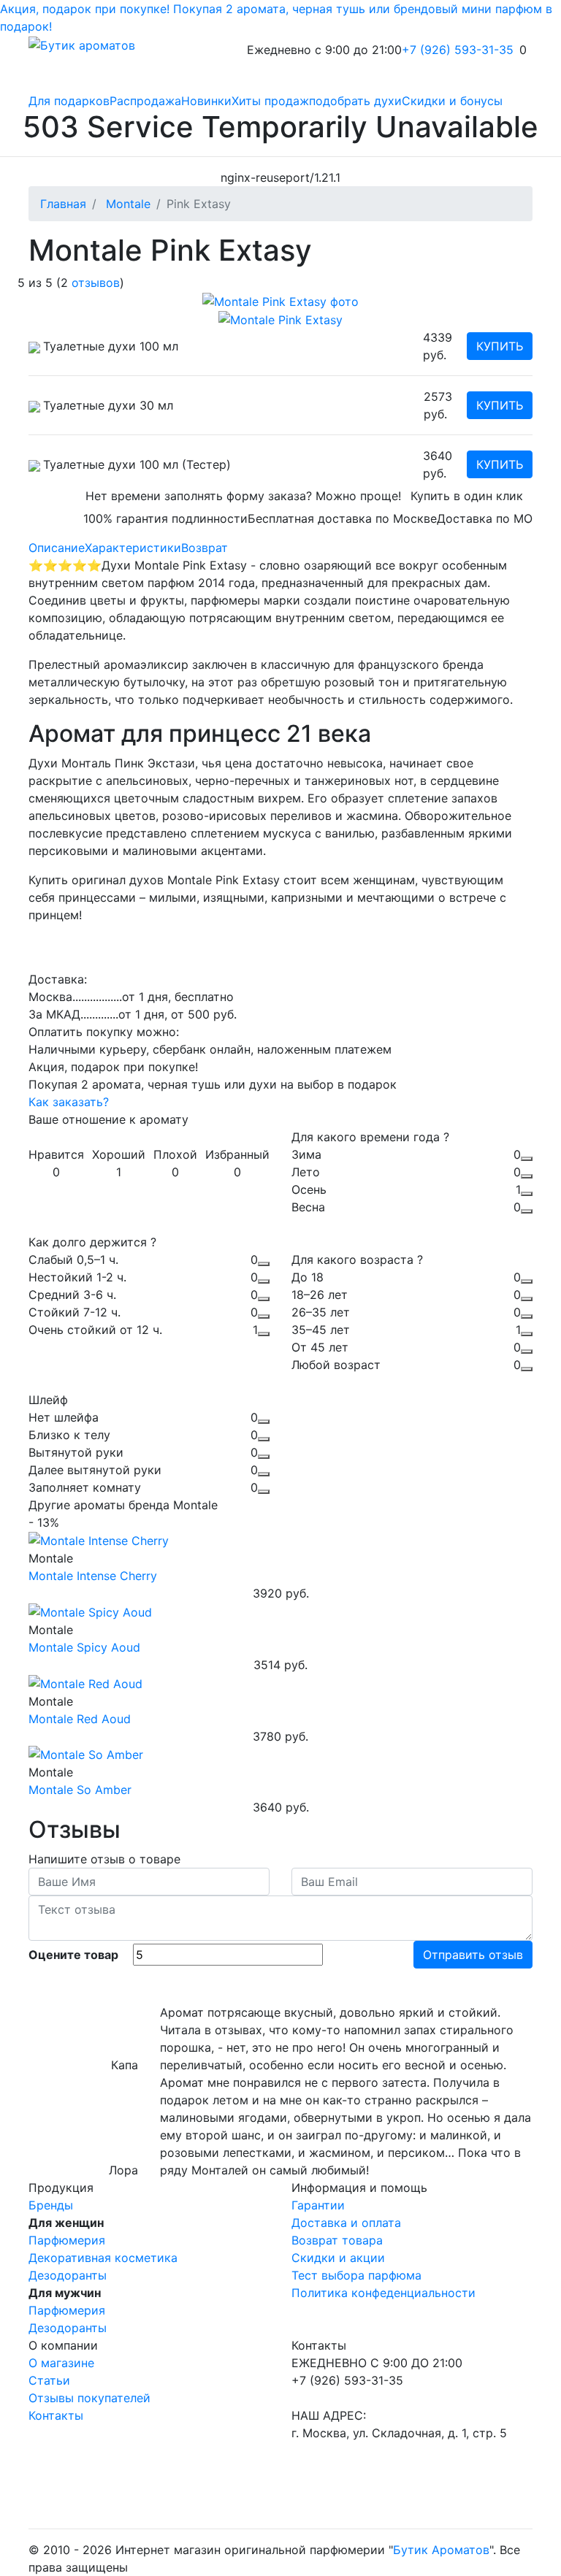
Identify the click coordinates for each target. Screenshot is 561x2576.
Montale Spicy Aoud (84, 1647)
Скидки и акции (338, 2258)
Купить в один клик (467, 496)
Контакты (56, 2415)
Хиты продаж (270, 101)
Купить (500, 346)
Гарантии (318, 2205)
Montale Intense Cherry (93, 1576)
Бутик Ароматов (441, 2550)
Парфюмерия (67, 2240)
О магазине (61, 2363)
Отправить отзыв (473, 1955)
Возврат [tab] (205, 548)
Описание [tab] (57, 548)
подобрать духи (355, 101)
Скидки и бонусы (452, 101)
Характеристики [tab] (133, 548)
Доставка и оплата (346, 2223)
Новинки (206, 101)
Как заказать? (69, 1102)
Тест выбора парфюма (356, 2275)
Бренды (51, 2205)
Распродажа (145, 101)
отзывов (96, 283)
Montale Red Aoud (80, 1719)
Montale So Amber (80, 1790)
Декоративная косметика (103, 2258)
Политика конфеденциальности (383, 2293)
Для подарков (69, 101)
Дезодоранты (68, 2275)
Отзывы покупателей (89, 2398)
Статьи (49, 2380)
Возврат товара (337, 2240)
